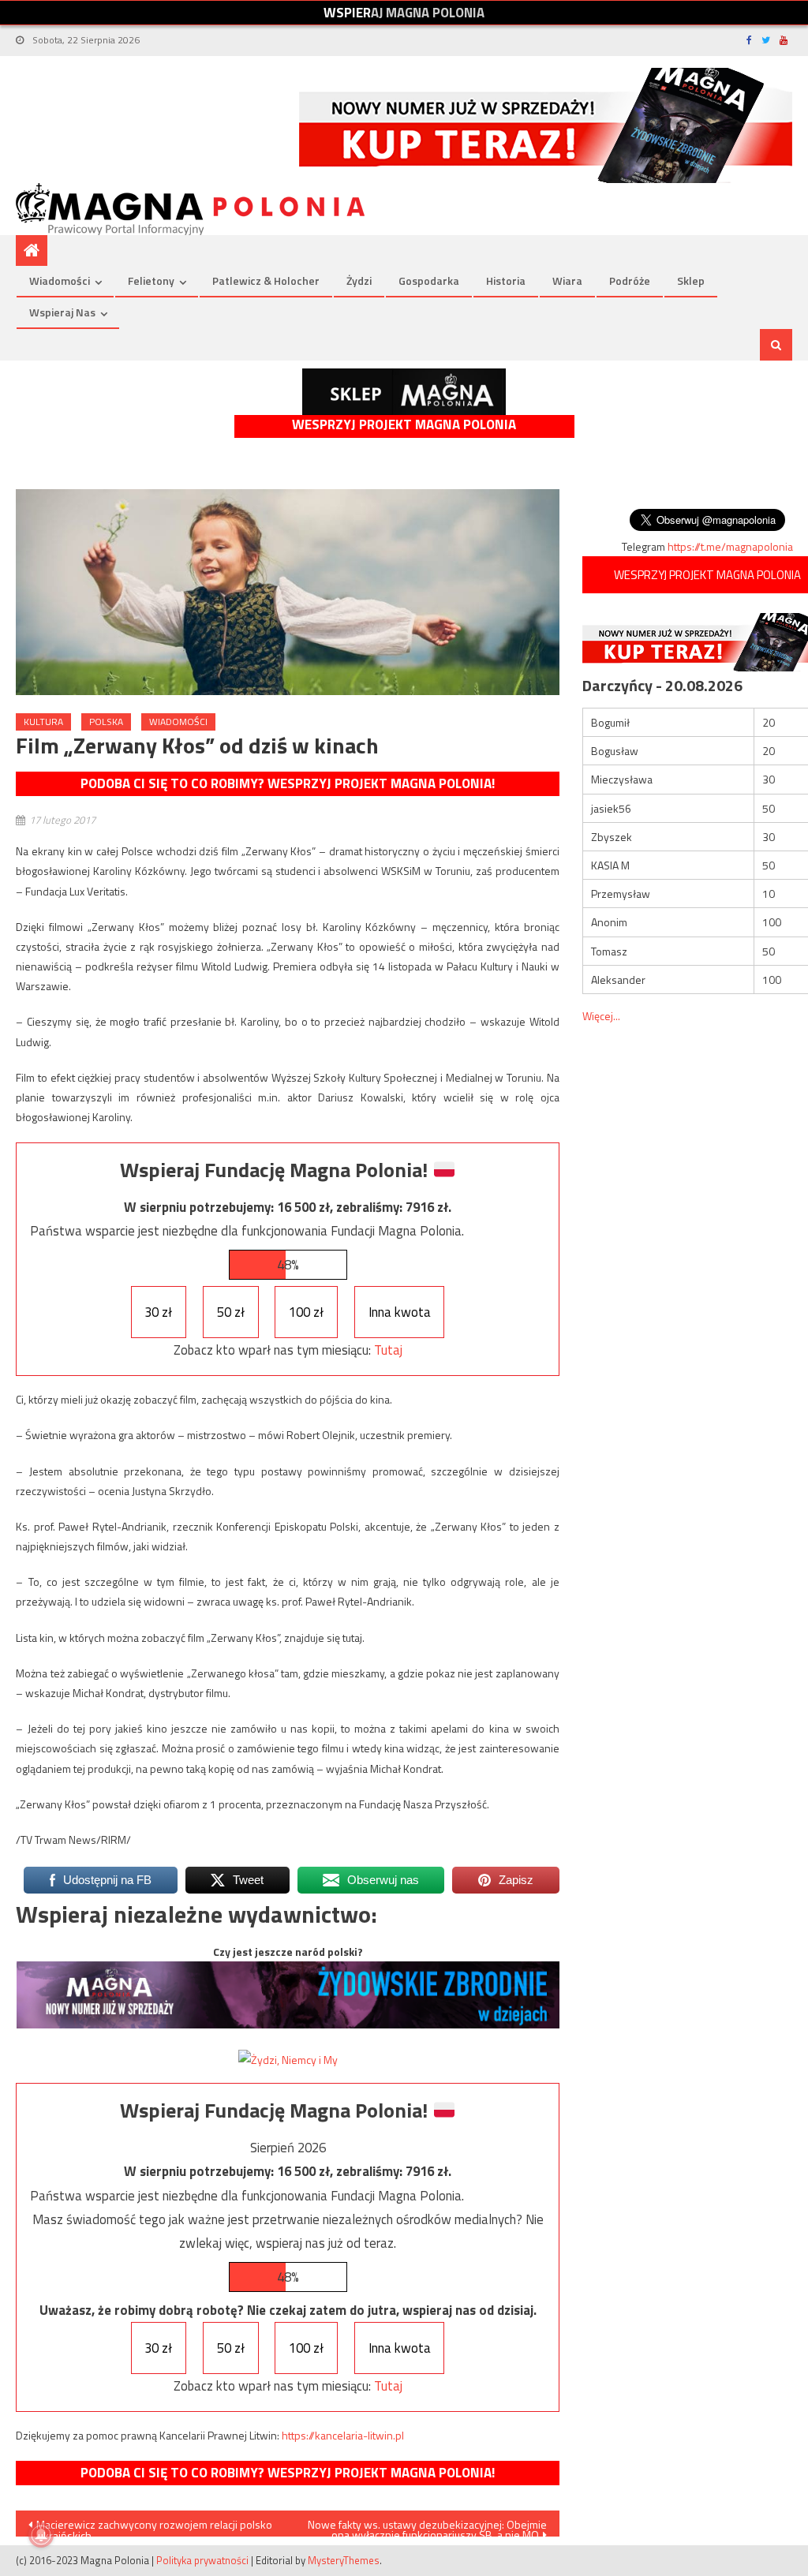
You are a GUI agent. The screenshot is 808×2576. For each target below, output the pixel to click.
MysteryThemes (344, 2560)
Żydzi (359, 280)
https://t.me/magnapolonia (730, 546)
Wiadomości (60, 280)
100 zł (306, 1312)
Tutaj (388, 1350)
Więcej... (601, 1016)
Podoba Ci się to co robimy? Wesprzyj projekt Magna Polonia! (288, 783)
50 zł (231, 1312)
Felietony (151, 280)
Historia (506, 280)
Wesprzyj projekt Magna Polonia (404, 425)
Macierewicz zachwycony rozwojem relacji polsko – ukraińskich (150, 2526)
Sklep (691, 280)
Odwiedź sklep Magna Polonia (404, 392)
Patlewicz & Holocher (266, 280)
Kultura (43, 722)
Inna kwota (400, 1312)
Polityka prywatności (202, 2560)
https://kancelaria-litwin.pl (343, 2435)
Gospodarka (429, 280)
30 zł (158, 1312)
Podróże (630, 280)
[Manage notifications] (41, 2535)
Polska (106, 722)
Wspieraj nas (62, 312)
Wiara (567, 280)
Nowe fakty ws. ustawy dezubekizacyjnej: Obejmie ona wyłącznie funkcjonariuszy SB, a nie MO (427, 2526)
